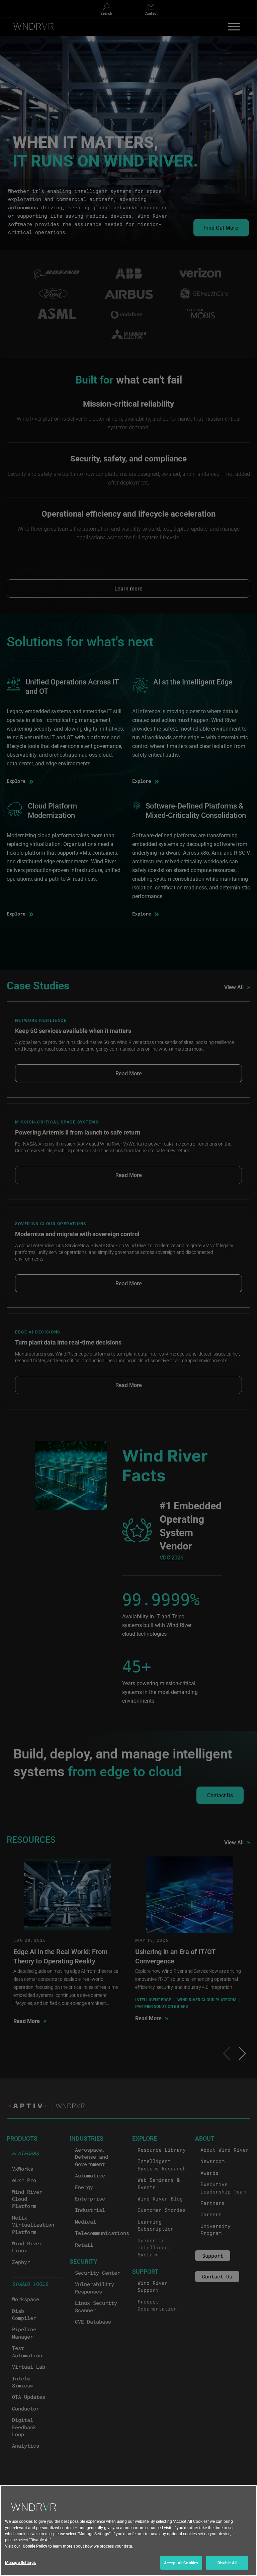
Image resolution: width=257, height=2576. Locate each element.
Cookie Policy (35, 2546)
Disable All (227, 2563)
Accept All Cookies (181, 2563)
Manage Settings (20, 2562)
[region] (128, 2531)
